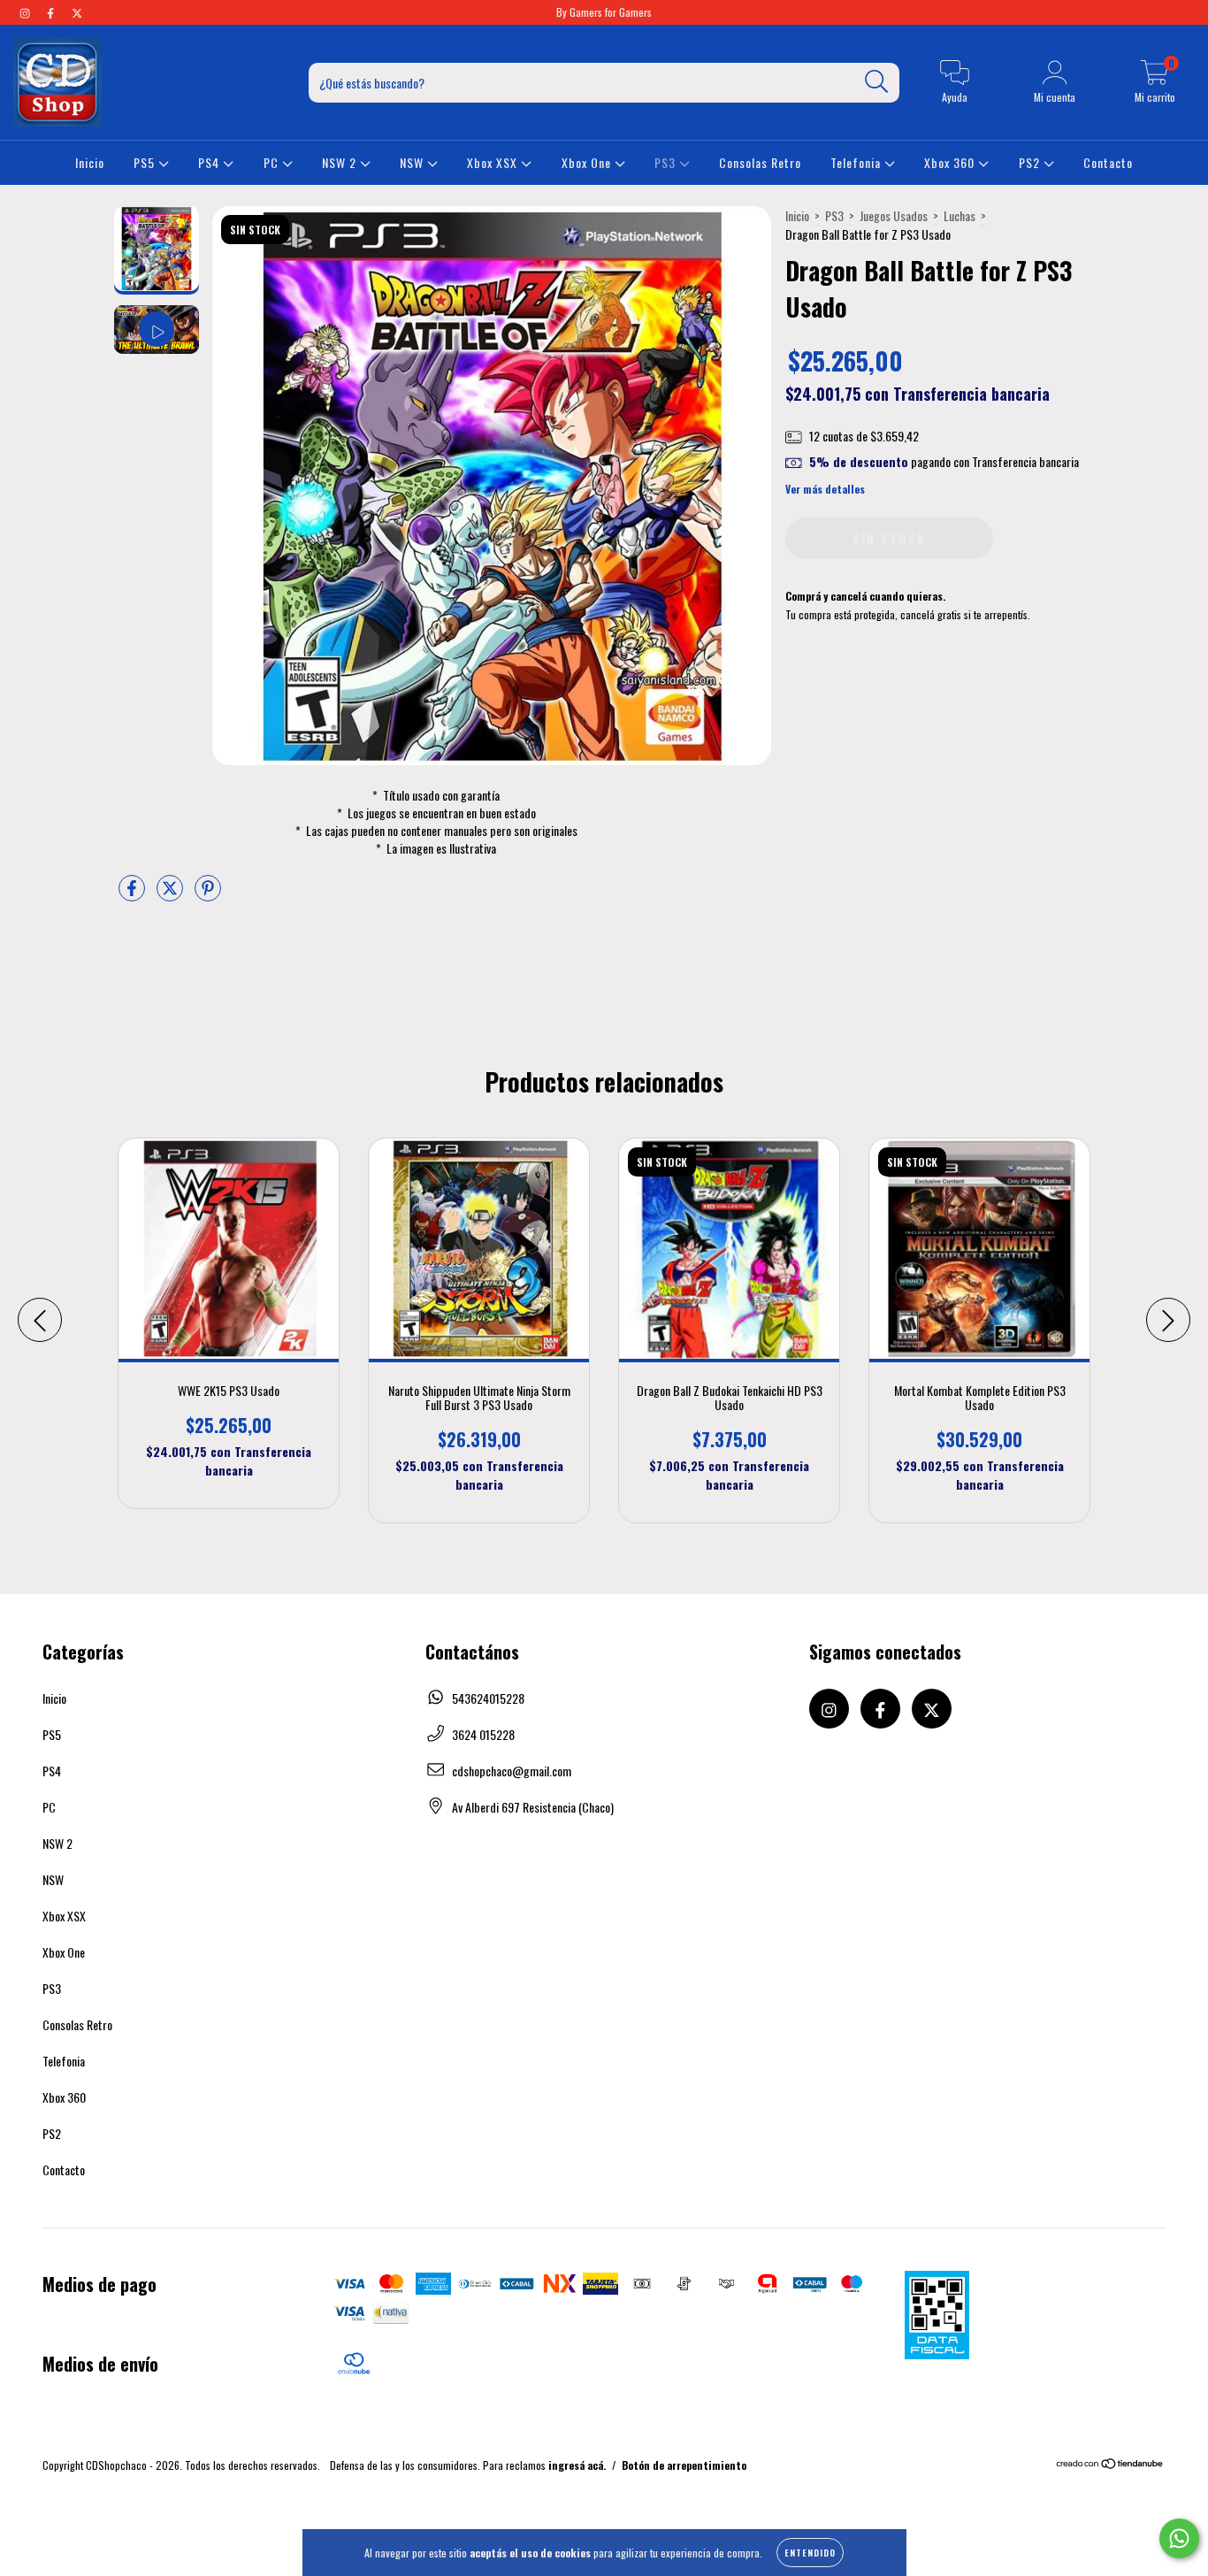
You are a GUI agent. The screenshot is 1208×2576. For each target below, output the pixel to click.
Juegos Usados (894, 215)
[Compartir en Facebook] (133, 894)
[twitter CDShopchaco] (77, 12)
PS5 (146, 162)
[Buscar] (877, 82)
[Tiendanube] (1110, 2465)
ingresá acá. (577, 2465)
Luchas (960, 215)
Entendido (810, 2553)
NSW (413, 162)
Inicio (90, 162)
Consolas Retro (760, 162)
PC (273, 162)
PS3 (667, 162)
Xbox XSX (494, 162)
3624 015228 (483, 1734)
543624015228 (488, 1698)
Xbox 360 (951, 162)
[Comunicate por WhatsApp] (1179, 2538)
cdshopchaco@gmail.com (512, 1771)
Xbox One (588, 162)
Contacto (1108, 162)
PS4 (210, 162)
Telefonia (857, 162)
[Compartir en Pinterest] (208, 894)
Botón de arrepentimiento (684, 2465)
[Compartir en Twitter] (171, 894)
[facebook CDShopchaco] (52, 12)
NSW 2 (341, 162)
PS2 (1031, 162)
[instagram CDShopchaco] (26, 12)
